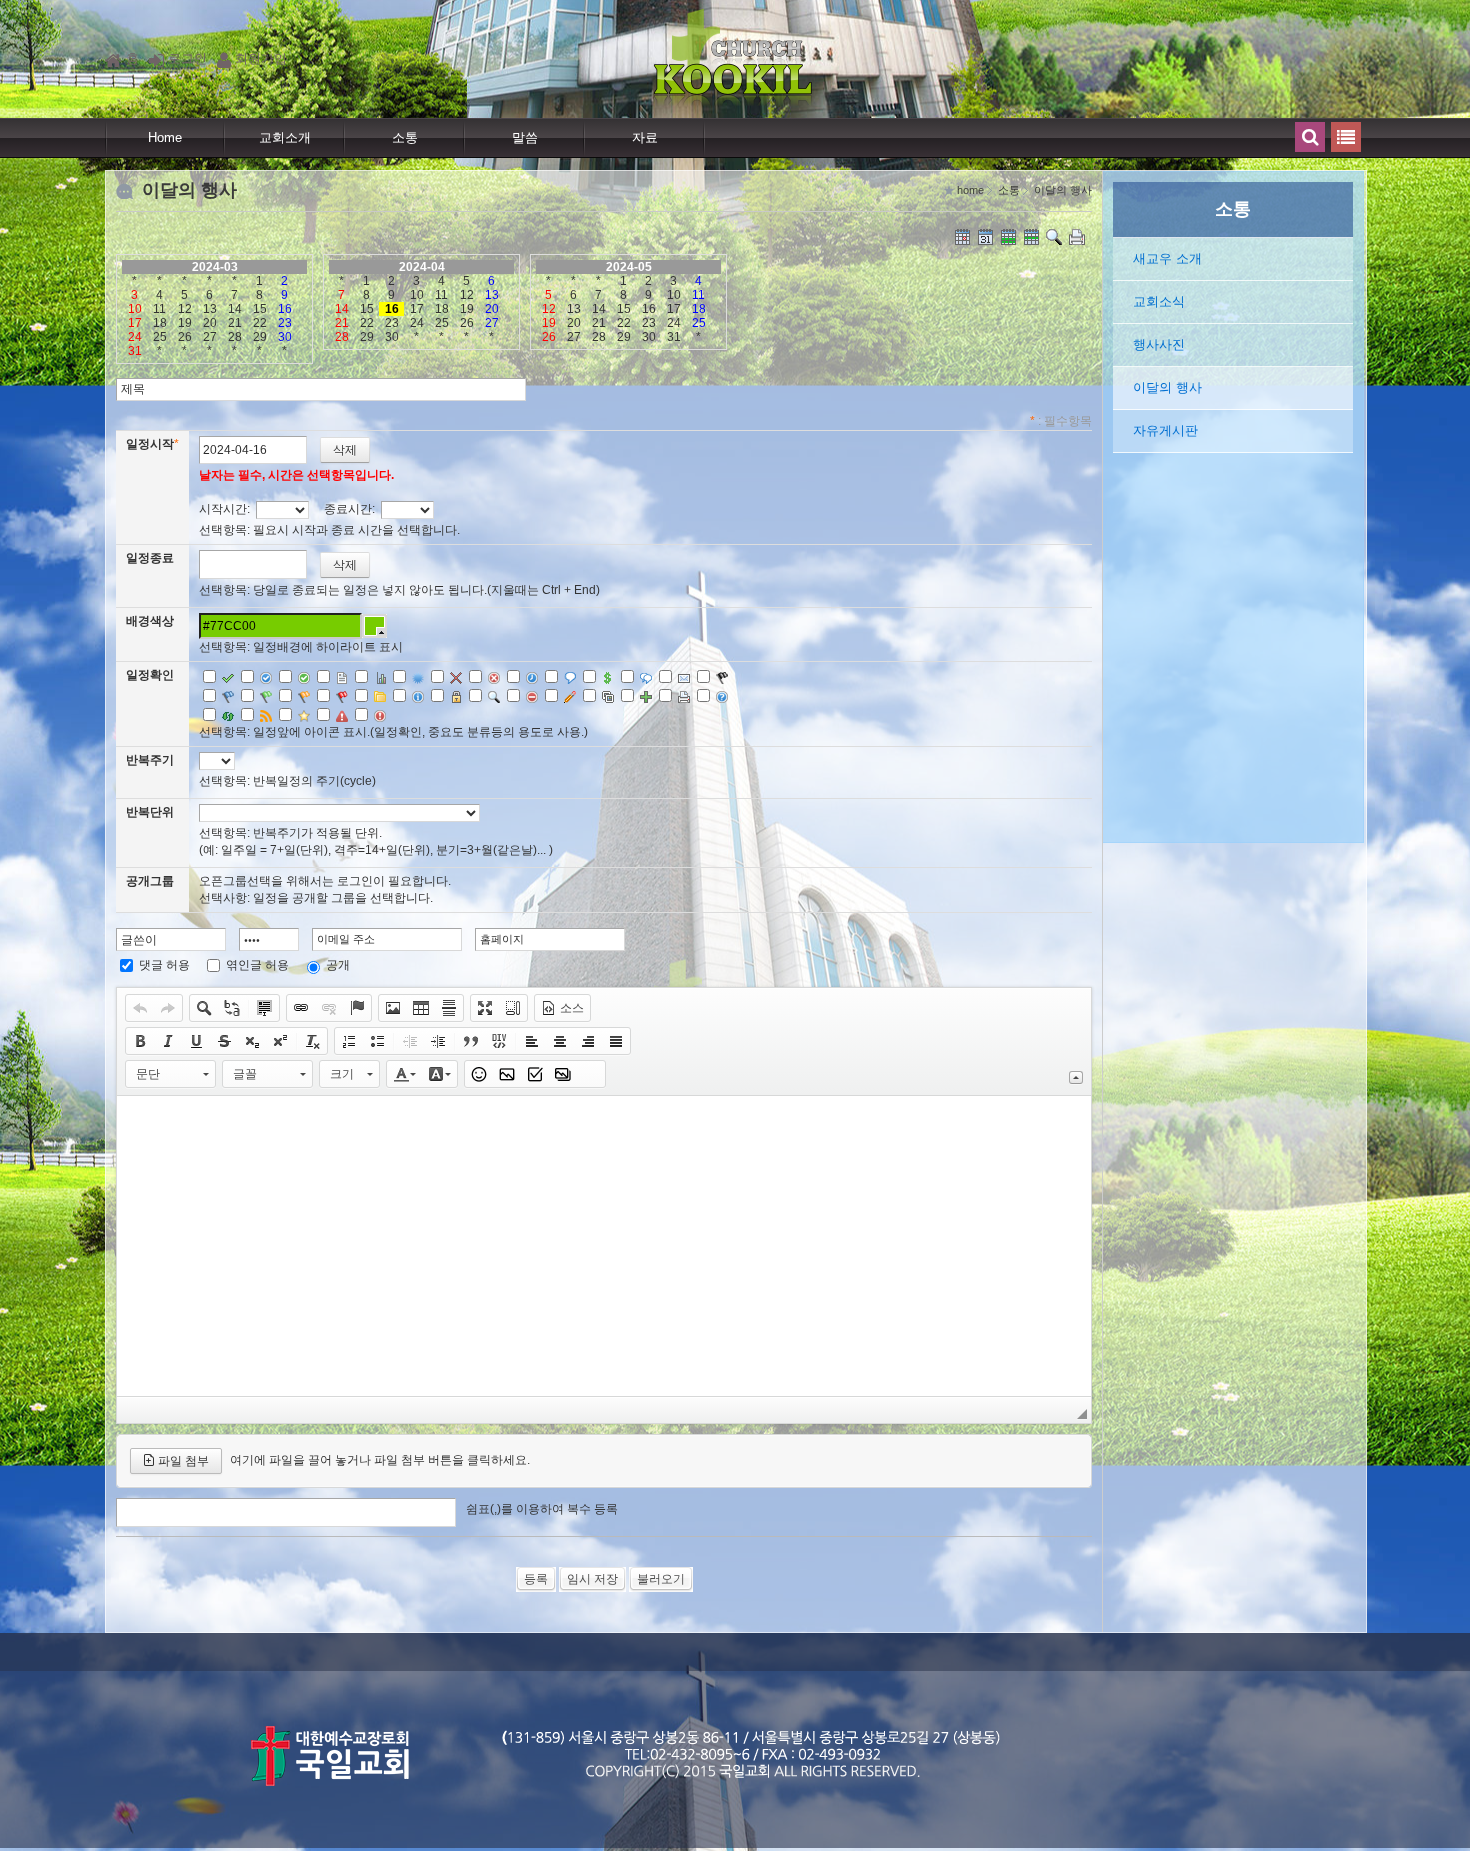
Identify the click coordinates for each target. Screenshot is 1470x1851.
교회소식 (1159, 301)
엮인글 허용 (257, 965)
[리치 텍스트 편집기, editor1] (604, 1246)
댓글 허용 (164, 965)
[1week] (1033, 239)
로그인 (187, 58)
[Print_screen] (1079, 239)
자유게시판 (1165, 430)
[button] (140, 1008)
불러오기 (661, 1579)
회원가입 (261, 58)
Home (165, 137)
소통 (405, 137)
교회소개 (285, 137)
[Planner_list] (987, 239)
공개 (338, 965)
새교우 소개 (1167, 258)
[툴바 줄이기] (1076, 1077)
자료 (645, 137)
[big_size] (1056, 239)
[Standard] (964, 239)
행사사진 (1159, 344)
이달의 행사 (1167, 387)
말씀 (525, 137)
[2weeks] (1010, 239)
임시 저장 (592, 1579)
